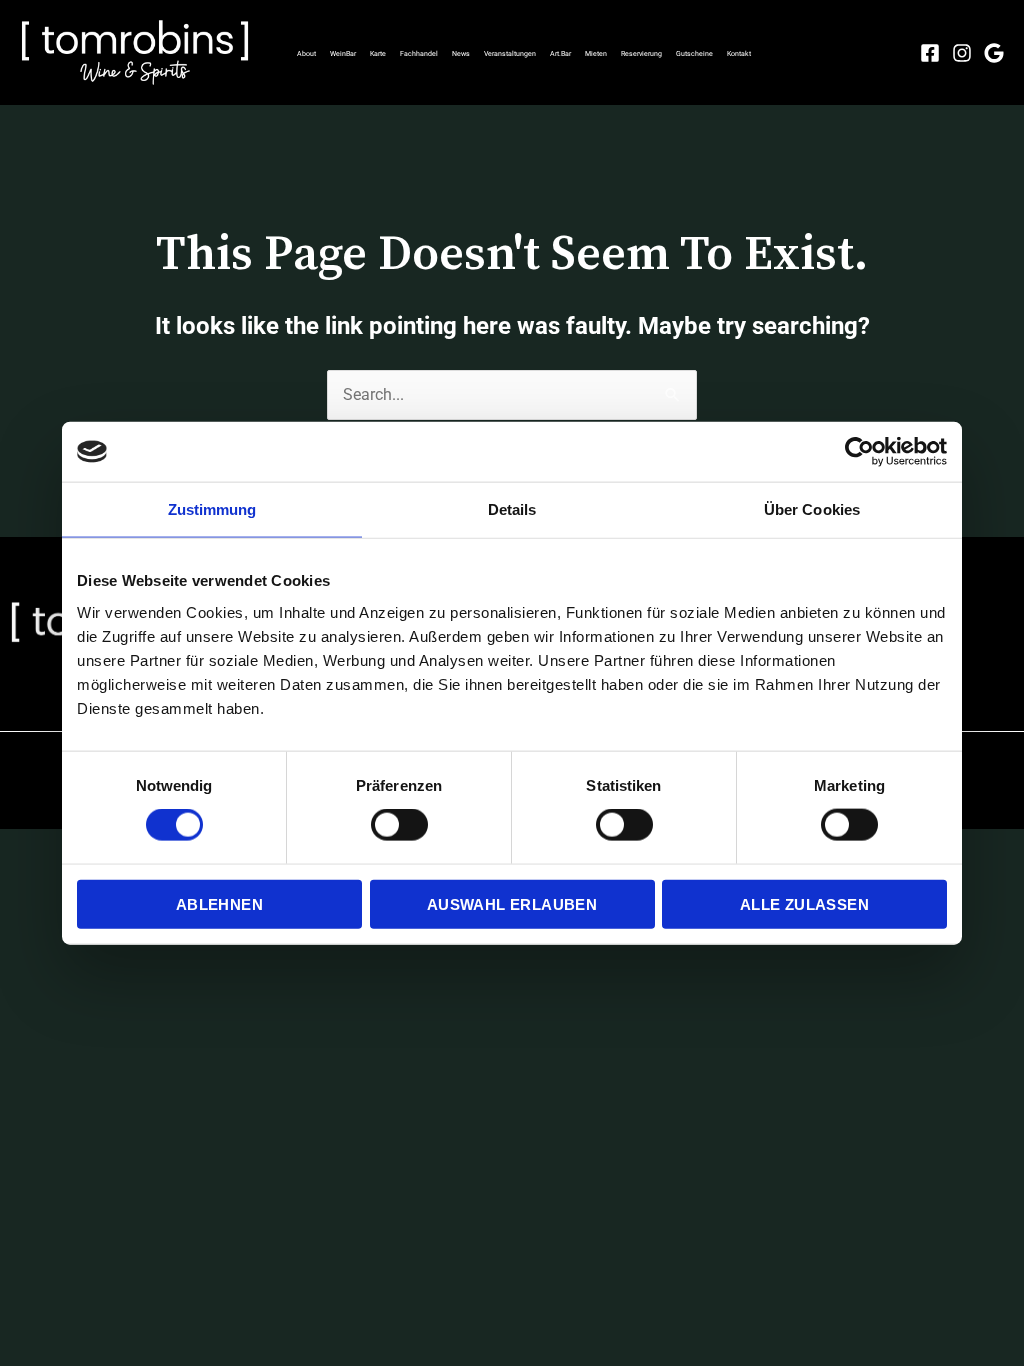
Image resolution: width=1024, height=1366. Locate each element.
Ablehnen (219, 903)
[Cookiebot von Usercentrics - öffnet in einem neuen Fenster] (859, 452)
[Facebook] (930, 53)
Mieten (596, 54)
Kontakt (739, 54)
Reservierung (641, 54)
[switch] (399, 825)
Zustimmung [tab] (212, 509)
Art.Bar (560, 54)
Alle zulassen (804, 903)
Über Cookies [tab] (812, 509)
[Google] (994, 53)
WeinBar (343, 54)
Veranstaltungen (510, 54)
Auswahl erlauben (512, 903)
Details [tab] (512, 509)
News (461, 54)
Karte (378, 54)
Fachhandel (419, 54)
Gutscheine (694, 54)
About (306, 54)
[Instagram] (962, 53)
